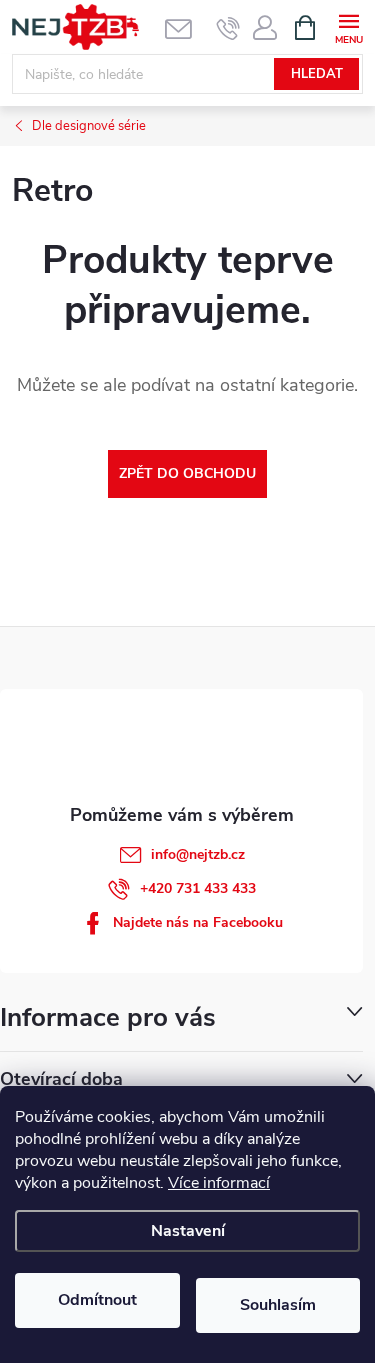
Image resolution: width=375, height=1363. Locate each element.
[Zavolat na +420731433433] (228, 28)
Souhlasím (278, 1305)
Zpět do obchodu (187, 473)
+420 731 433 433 (198, 888)
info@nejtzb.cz (198, 854)
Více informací (219, 1183)
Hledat (317, 74)
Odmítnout (97, 1300)
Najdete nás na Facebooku (198, 922)
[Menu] (348, 26)
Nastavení (188, 1231)
